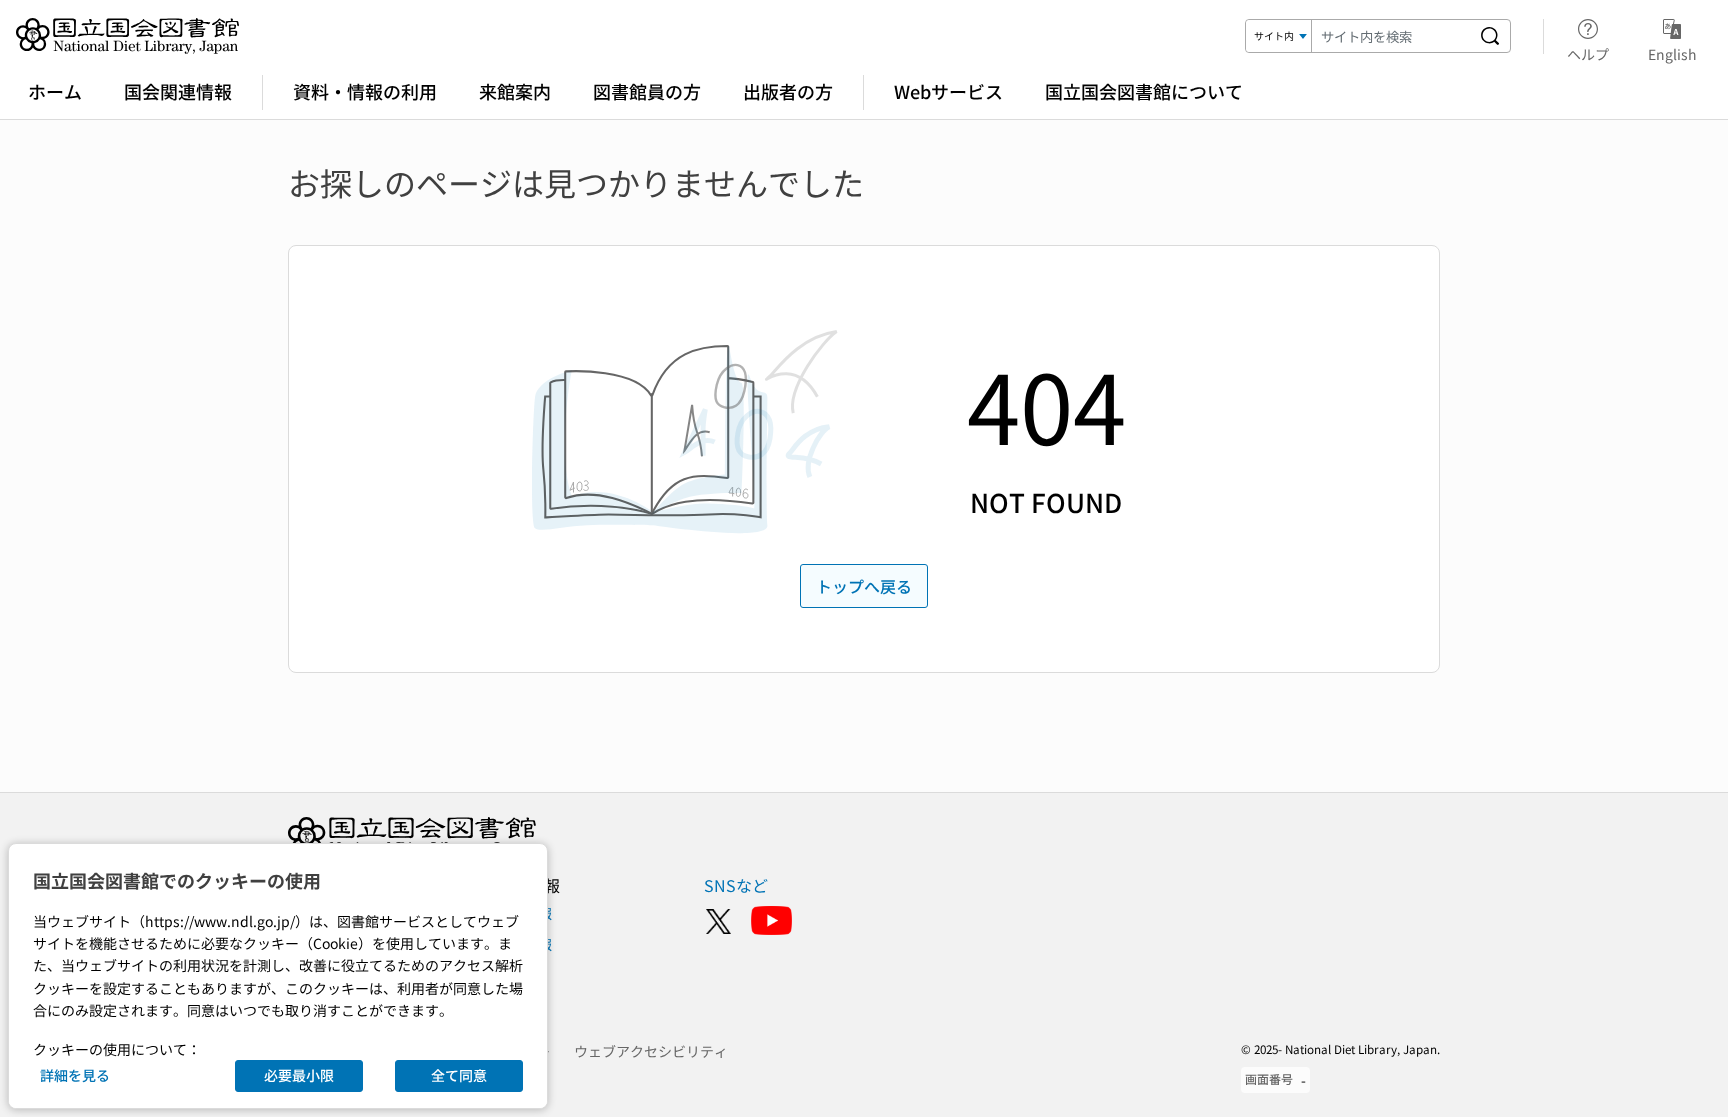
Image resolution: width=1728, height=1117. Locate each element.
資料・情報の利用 (365, 91)
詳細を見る (75, 1075)
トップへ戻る (864, 586)
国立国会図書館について (1144, 91)
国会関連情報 (178, 91)
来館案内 (515, 91)
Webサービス (948, 91)
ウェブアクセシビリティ (651, 1051)
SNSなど (736, 885)
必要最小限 (299, 1075)
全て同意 (459, 1075)
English (1672, 53)
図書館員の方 (647, 91)
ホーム (55, 91)
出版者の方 (788, 91)
